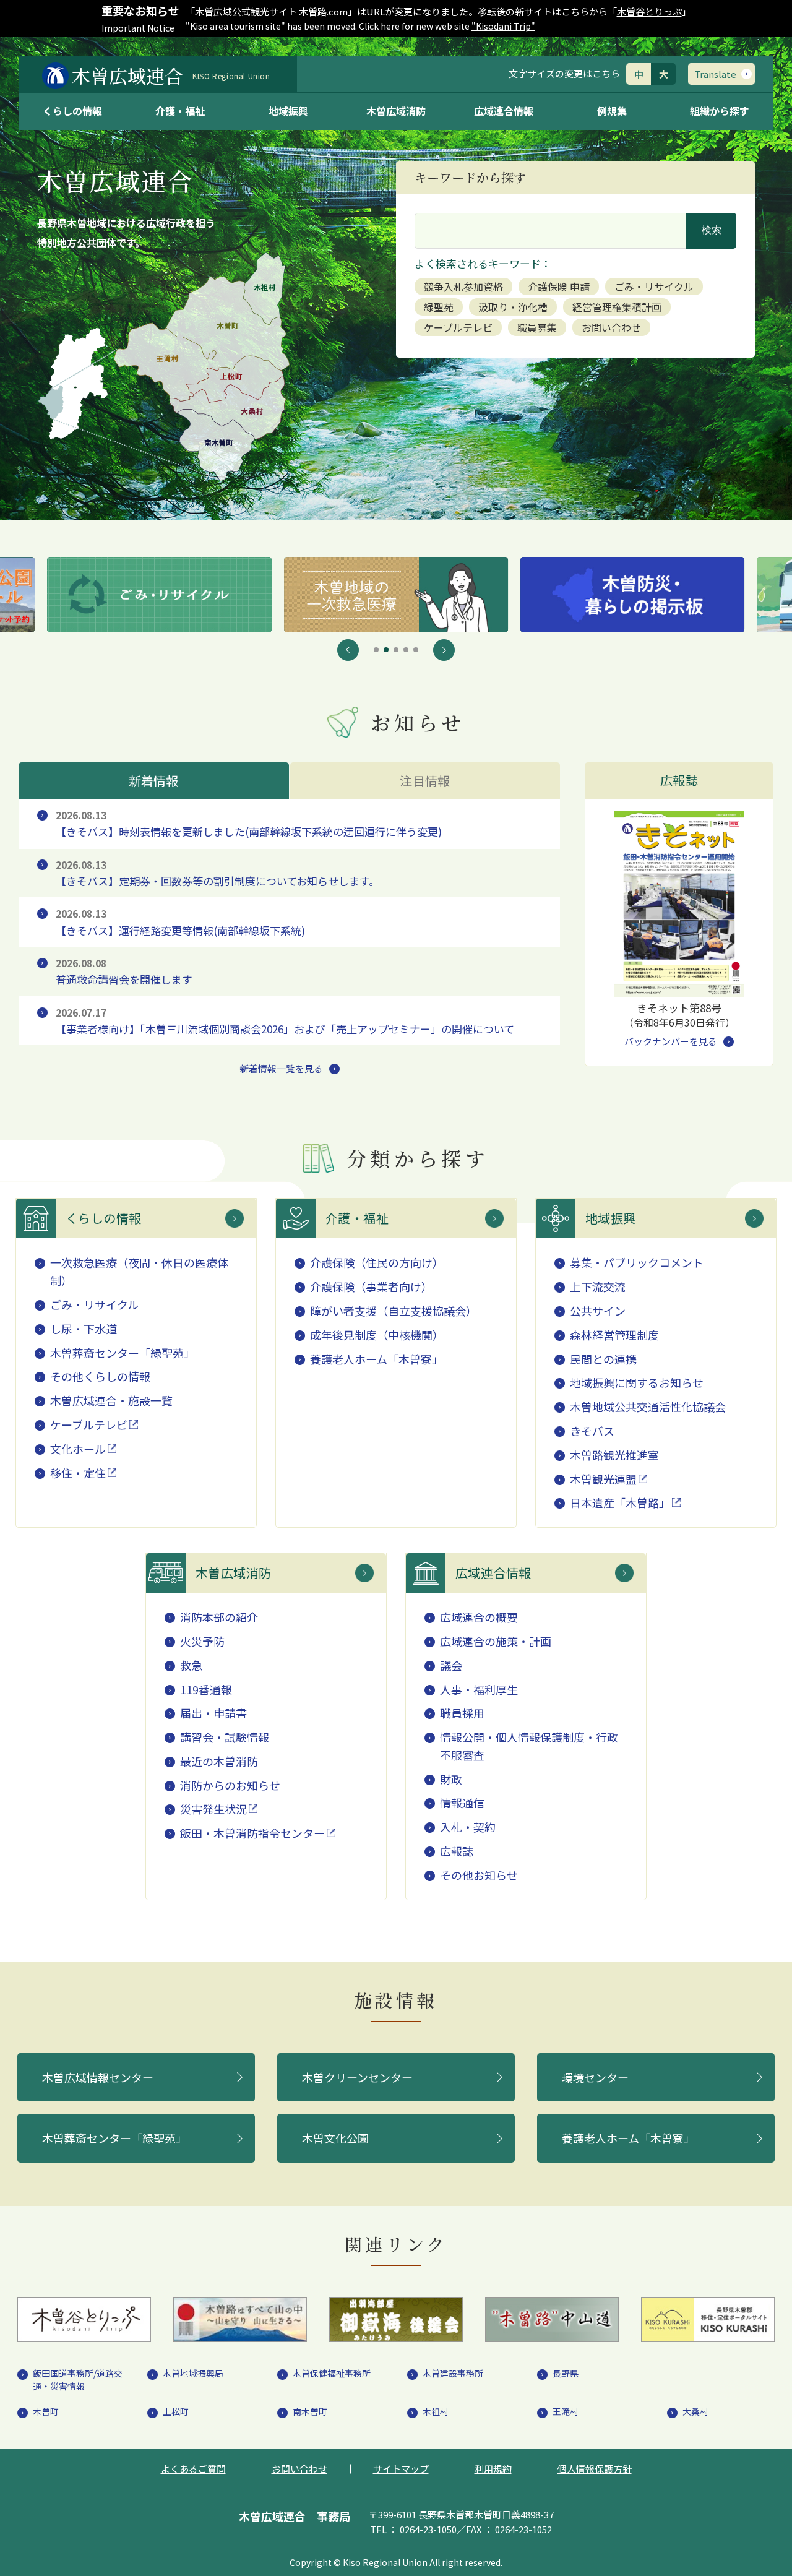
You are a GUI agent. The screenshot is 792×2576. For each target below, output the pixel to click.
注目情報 (425, 781)
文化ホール (78, 1449)
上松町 (176, 2411)
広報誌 (457, 1851)
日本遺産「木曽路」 (620, 1502)
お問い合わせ (611, 327)
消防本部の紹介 (219, 1617)
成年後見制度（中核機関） (377, 1335)
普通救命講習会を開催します (124, 972)
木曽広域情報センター (98, 2077)
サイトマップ (401, 2469)
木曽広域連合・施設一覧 (111, 1400)
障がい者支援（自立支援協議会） (394, 1311)
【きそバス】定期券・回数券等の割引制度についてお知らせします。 (217, 873)
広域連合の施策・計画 (496, 1641)
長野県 (566, 2373)
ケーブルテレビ (458, 327)
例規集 (612, 111)
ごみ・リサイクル (654, 286)
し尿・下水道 (84, 1329)
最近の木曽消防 (219, 1761)
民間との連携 (603, 1359)
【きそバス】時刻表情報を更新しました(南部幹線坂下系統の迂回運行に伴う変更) (249, 824)
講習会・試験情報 (225, 1737)
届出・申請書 (213, 1713)
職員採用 (462, 1713)
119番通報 (206, 1689)
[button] (348, 650)
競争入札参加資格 (463, 286)
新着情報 (154, 781)
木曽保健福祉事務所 (332, 2373)
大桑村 (695, 2411)
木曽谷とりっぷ (649, 11)
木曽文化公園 (335, 2138)
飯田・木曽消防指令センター (252, 1833)
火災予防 (202, 1641)
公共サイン (598, 1311)
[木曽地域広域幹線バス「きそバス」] (632, 595)
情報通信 (462, 1803)
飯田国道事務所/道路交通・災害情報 (78, 2380)
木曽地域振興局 (193, 2373)
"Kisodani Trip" (503, 26)
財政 (451, 1779)
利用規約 (493, 2469)
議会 (451, 1665)
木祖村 (436, 2411)
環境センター (595, 2077)
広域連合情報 (504, 111)
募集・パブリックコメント (637, 1262)
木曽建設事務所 (453, 2373)
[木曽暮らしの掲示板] (396, 595)
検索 (712, 230)
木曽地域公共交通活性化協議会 (648, 1406)
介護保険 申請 (559, 286)
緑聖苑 (439, 307)
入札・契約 (468, 1827)
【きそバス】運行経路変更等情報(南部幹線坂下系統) (180, 922)
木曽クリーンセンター (357, 2077)
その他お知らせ (479, 1875)
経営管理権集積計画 (617, 307)
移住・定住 (78, 1473)
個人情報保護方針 (595, 2469)
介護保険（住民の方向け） (377, 1262)
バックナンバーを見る (671, 1041)
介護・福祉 (180, 111)
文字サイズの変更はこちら (564, 73)
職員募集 (537, 327)
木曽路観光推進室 (614, 1455)
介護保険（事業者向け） (371, 1286)
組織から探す (720, 111)
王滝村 (566, 2411)
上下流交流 (598, 1286)
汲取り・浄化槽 (513, 307)
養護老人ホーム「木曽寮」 (377, 1359)
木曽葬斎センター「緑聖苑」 (123, 1353)
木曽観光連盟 (603, 1479)
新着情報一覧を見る (281, 1068)
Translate (715, 74)
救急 (191, 1665)
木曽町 (46, 2411)
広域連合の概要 (479, 1617)
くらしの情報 (72, 111)
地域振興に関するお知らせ (637, 1382)
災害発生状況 (213, 1809)
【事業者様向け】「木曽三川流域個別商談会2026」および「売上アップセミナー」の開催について (285, 1021)
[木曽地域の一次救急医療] (159, 595)
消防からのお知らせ (230, 1785)
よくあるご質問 (193, 2469)
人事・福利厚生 (479, 1689)
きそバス (592, 1431)
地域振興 (288, 111)
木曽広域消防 (396, 111)
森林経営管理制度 (614, 1335)
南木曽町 (310, 2411)
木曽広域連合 (171, 75)
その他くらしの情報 (100, 1376)
